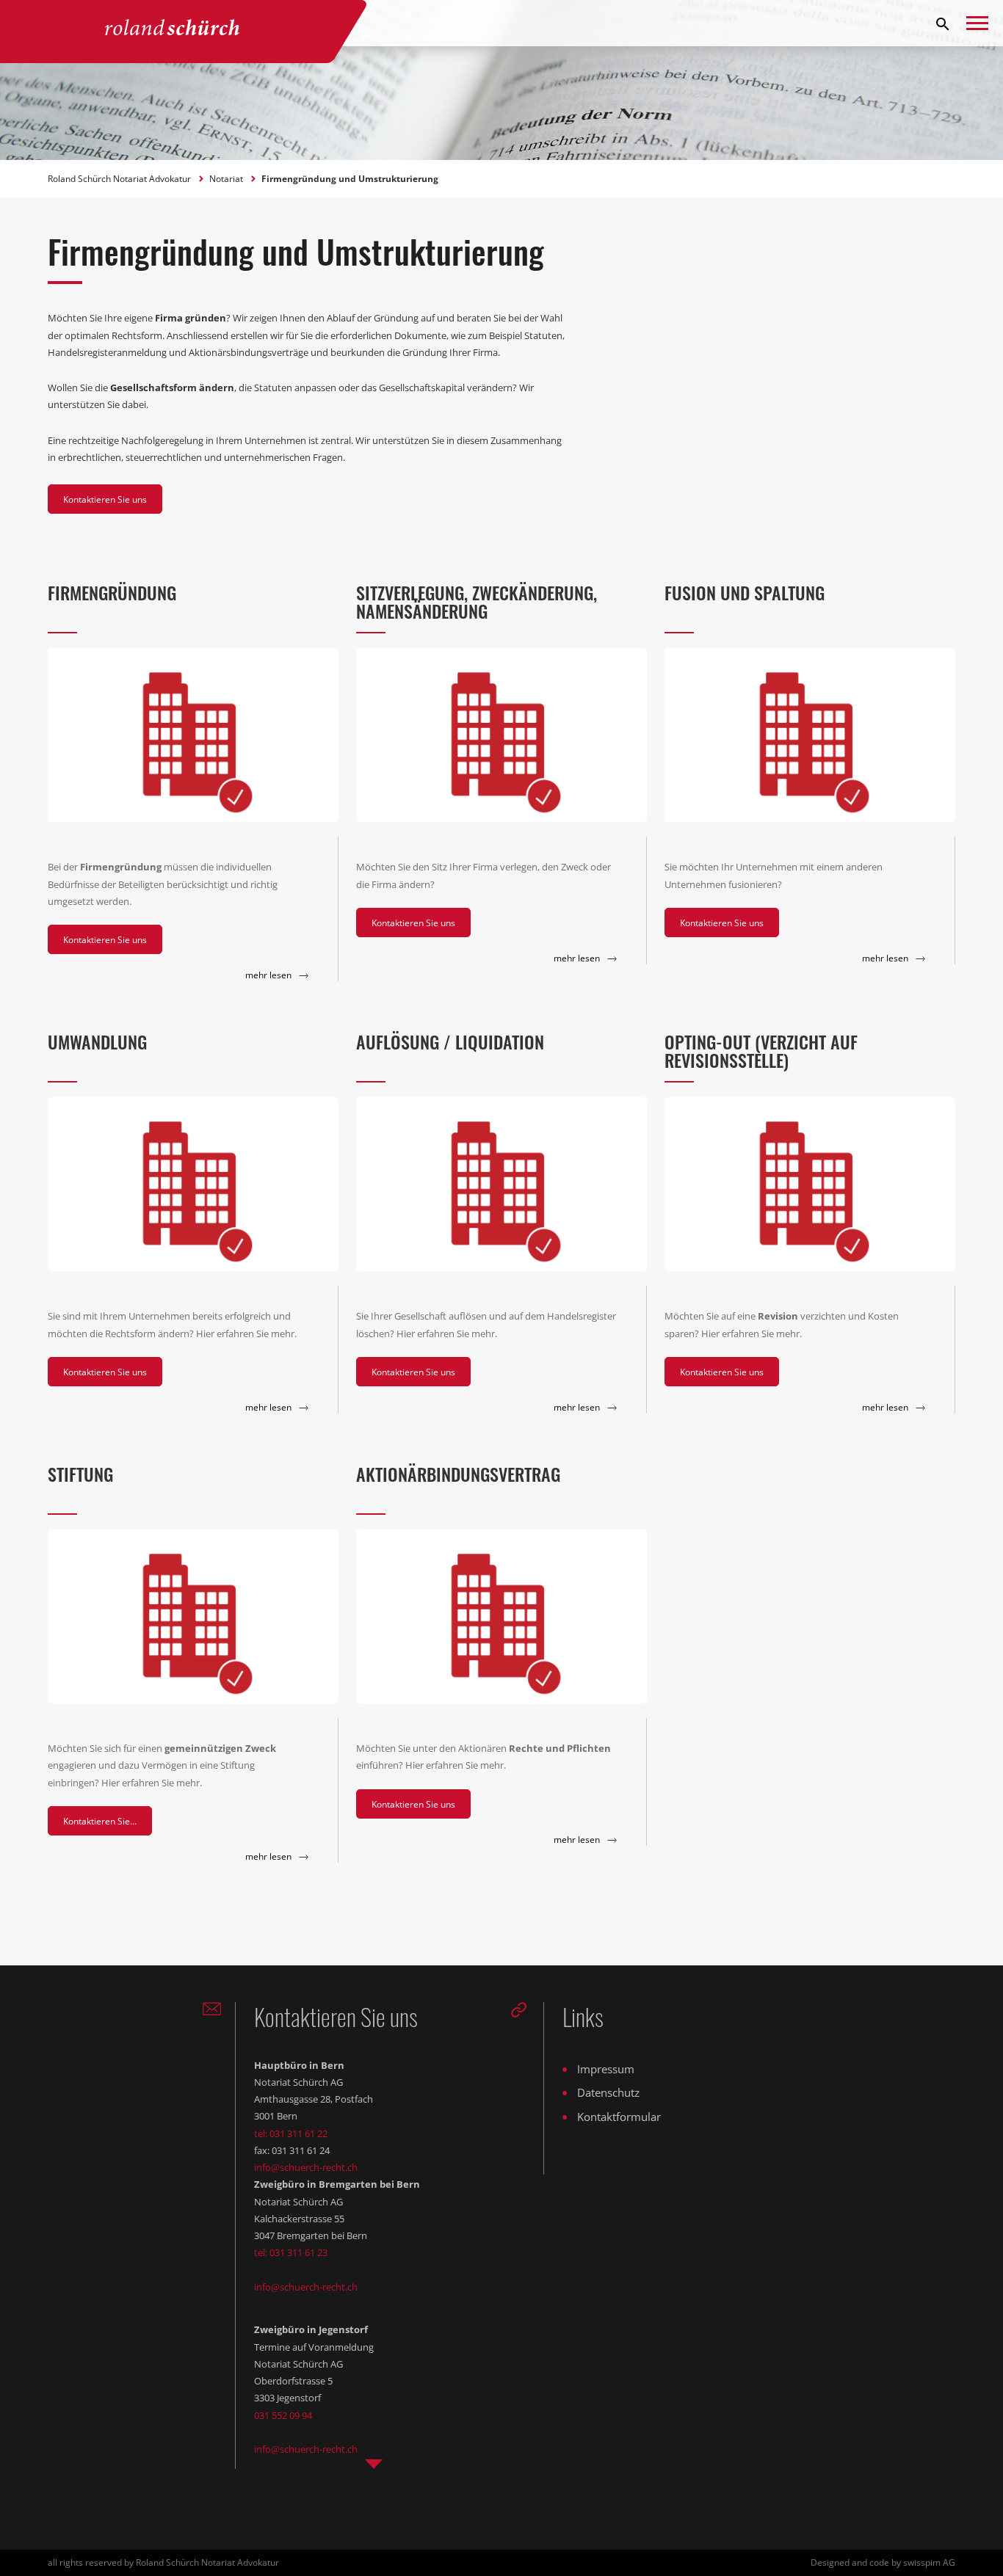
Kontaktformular (619, 2117)
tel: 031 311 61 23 (291, 2252)
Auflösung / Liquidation (450, 1041)
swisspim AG (929, 2562)
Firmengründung (112, 592)
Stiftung (80, 1474)
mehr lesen (269, 975)
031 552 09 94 (283, 2415)
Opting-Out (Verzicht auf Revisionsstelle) (761, 1051)
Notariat (227, 179)
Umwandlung (97, 1041)
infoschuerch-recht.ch (306, 2167)
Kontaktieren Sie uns (105, 499)
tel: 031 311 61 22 (291, 2133)
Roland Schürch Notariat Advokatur (120, 179)
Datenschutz (608, 2092)
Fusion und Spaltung (745, 592)
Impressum (606, 2069)
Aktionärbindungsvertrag (458, 1474)
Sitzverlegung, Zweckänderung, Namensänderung (477, 601)
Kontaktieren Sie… (100, 1821)
